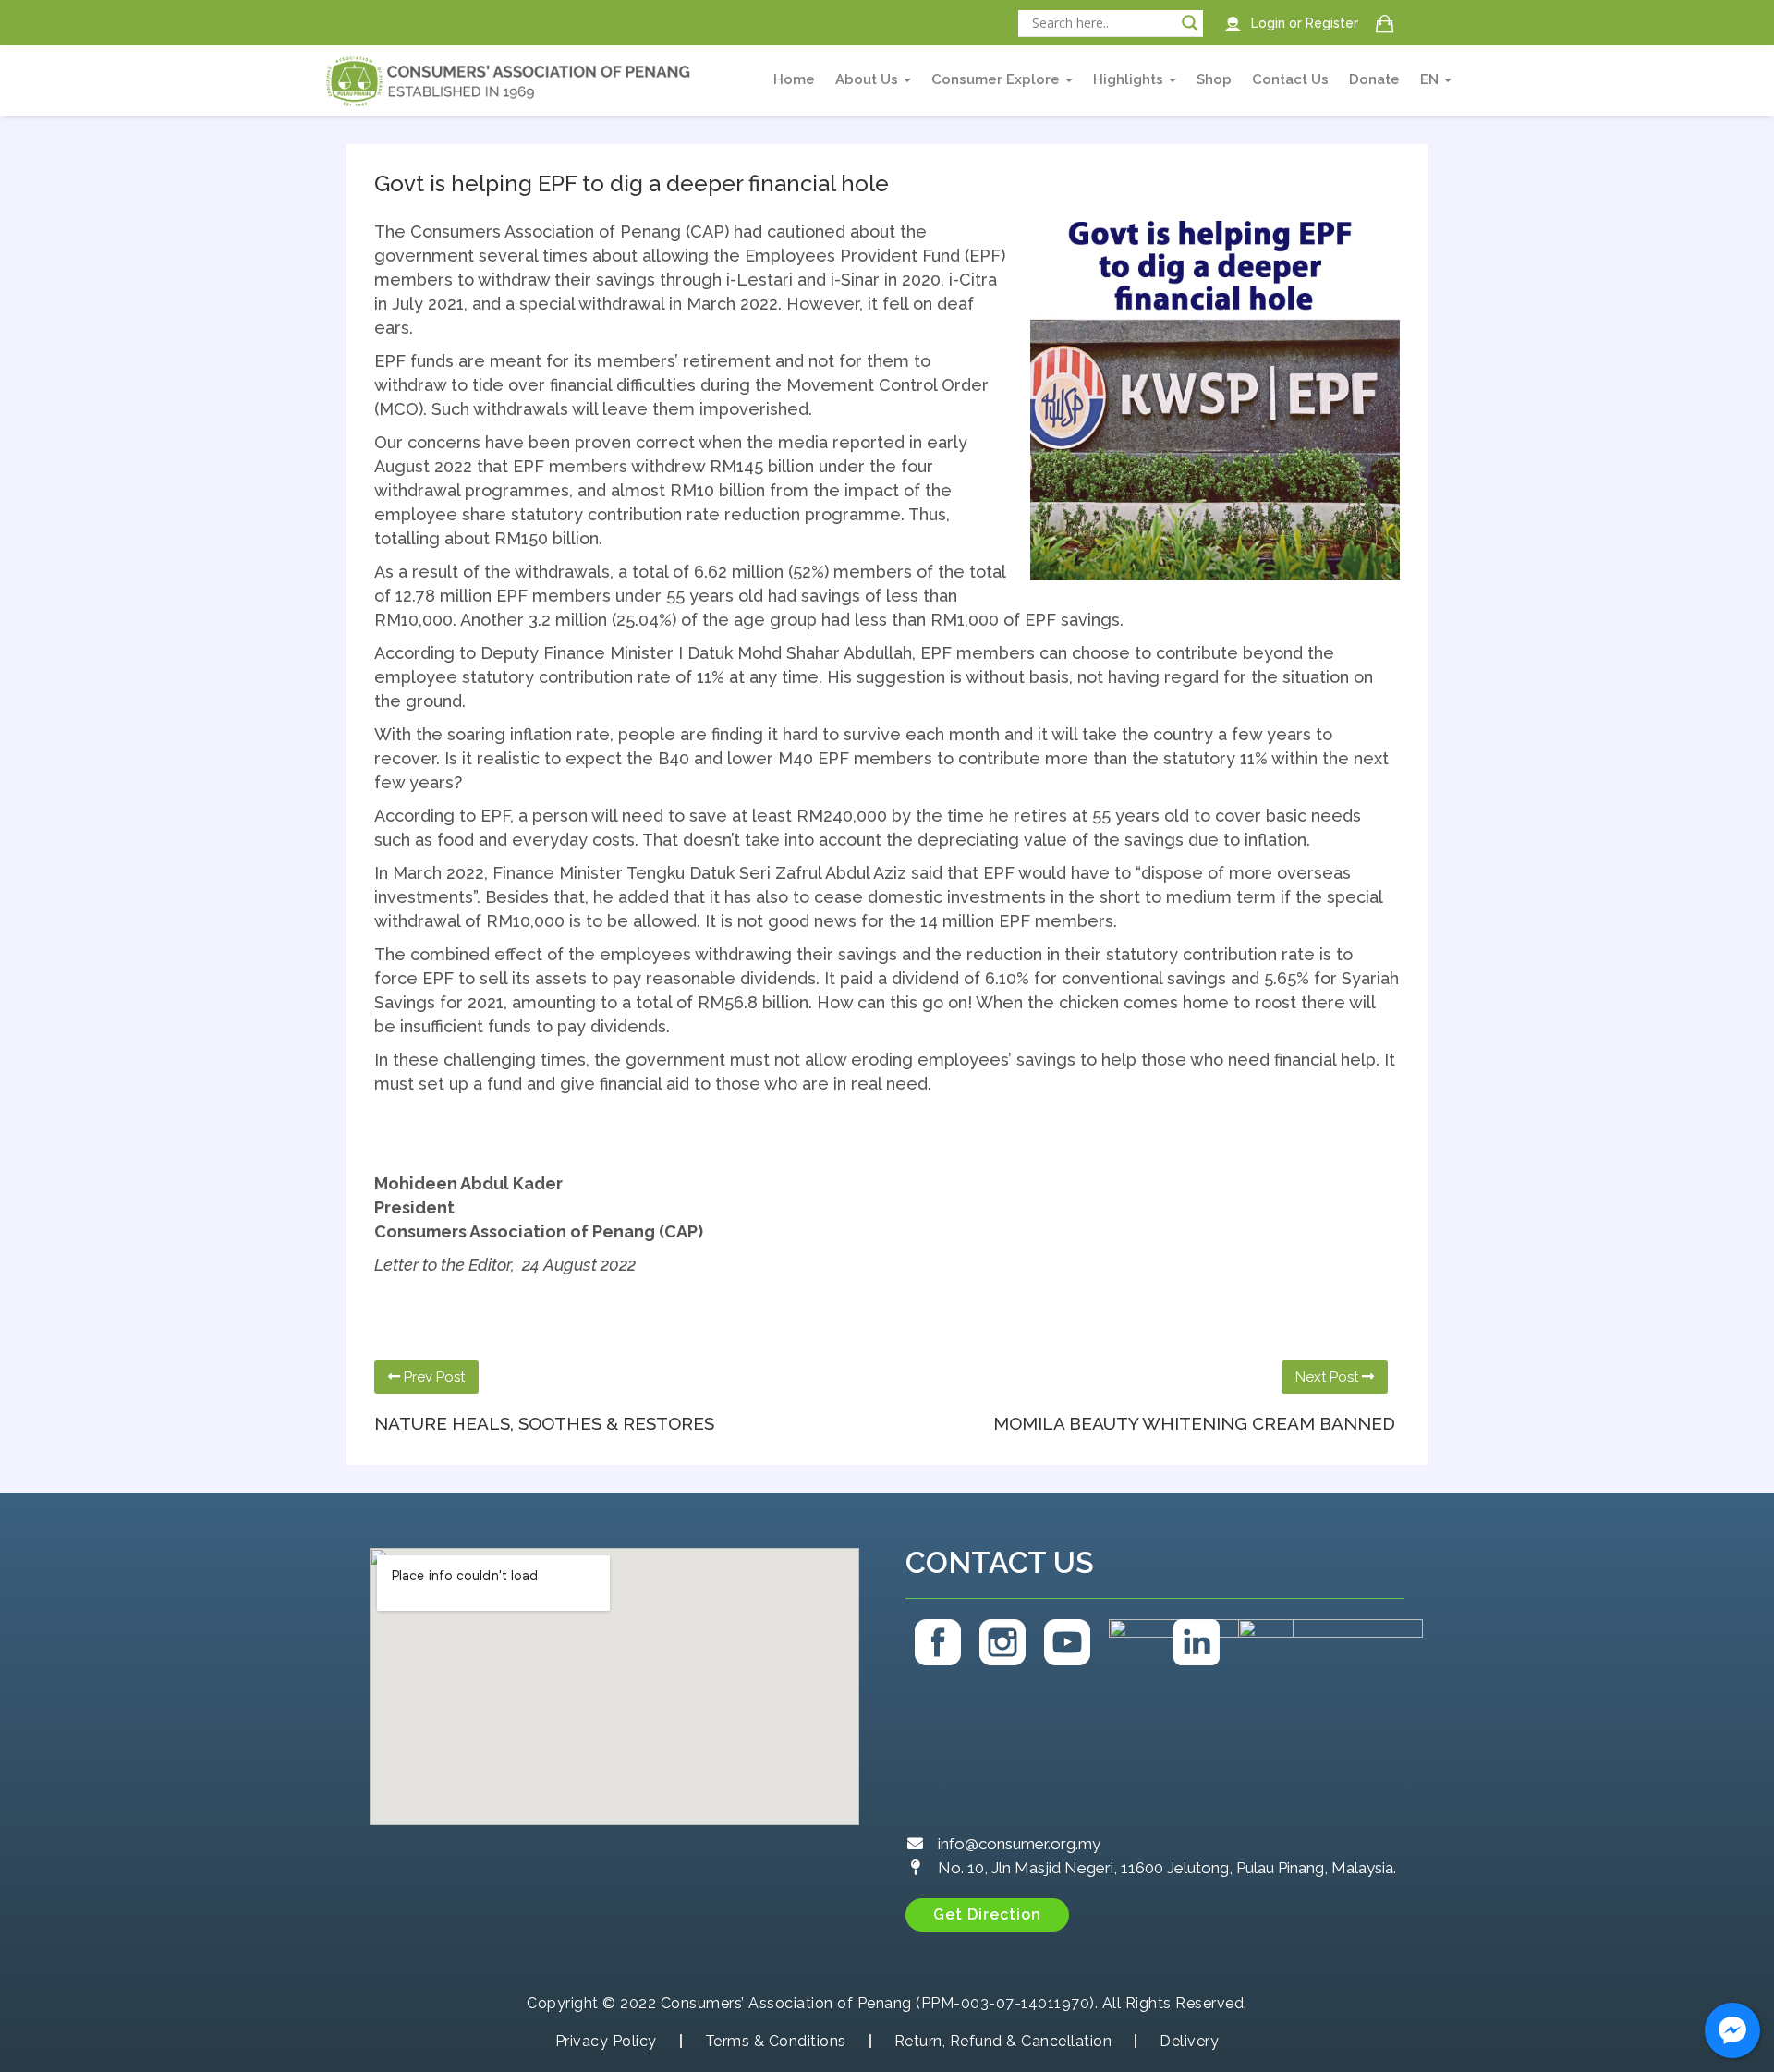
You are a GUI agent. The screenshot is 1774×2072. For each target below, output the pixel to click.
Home (794, 79)
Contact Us (1290, 79)
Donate (1374, 79)
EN (1431, 79)
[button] (987, 1915)
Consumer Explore (997, 79)
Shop (1214, 79)
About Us (869, 79)
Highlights (1130, 79)
